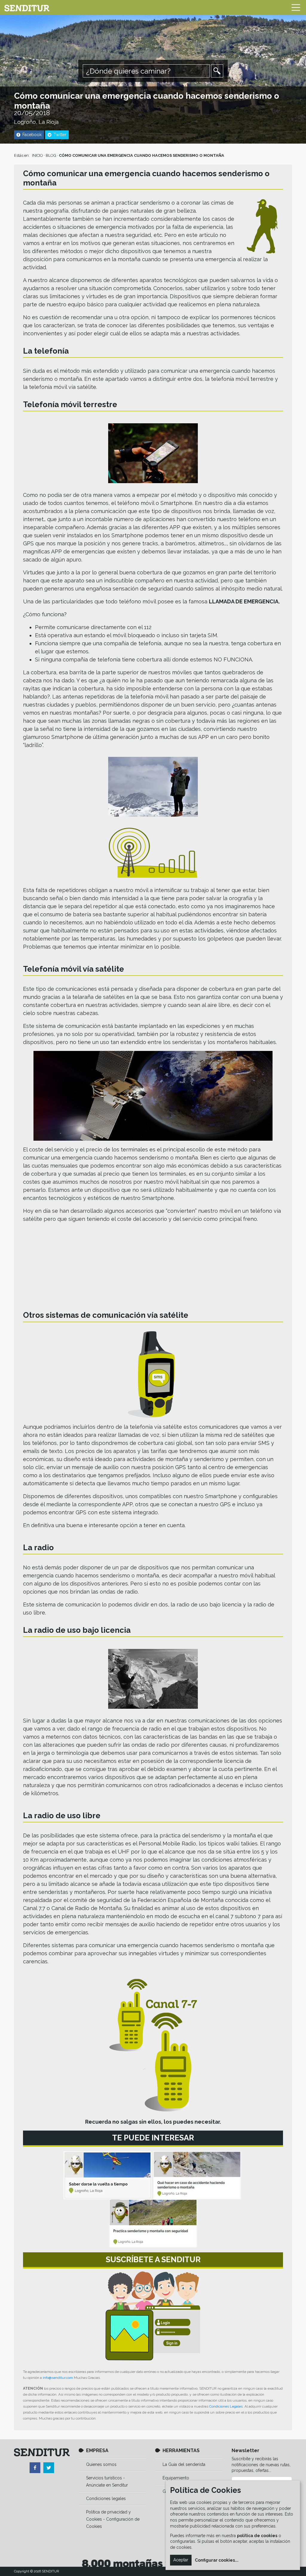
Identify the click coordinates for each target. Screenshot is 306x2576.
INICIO (38, 155)
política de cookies (257, 2536)
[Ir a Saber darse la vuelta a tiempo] (107, 2175)
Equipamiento (176, 2478)
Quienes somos (101, 2464)
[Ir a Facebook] (35, 2468)
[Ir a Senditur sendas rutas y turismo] (27, 7)
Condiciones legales (106, 2499)
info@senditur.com (58, 2378)
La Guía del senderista (184, 2464)
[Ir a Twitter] (49, 2468)
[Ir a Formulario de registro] (153, 2316)
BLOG (51, 155)
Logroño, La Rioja (36, 122)
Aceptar (181, 2560)
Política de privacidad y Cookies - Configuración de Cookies (113, 2519)
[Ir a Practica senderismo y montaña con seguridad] (153, 2223)
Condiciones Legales (226, 2406)
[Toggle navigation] (296, 7)
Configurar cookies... (217, 2560)
